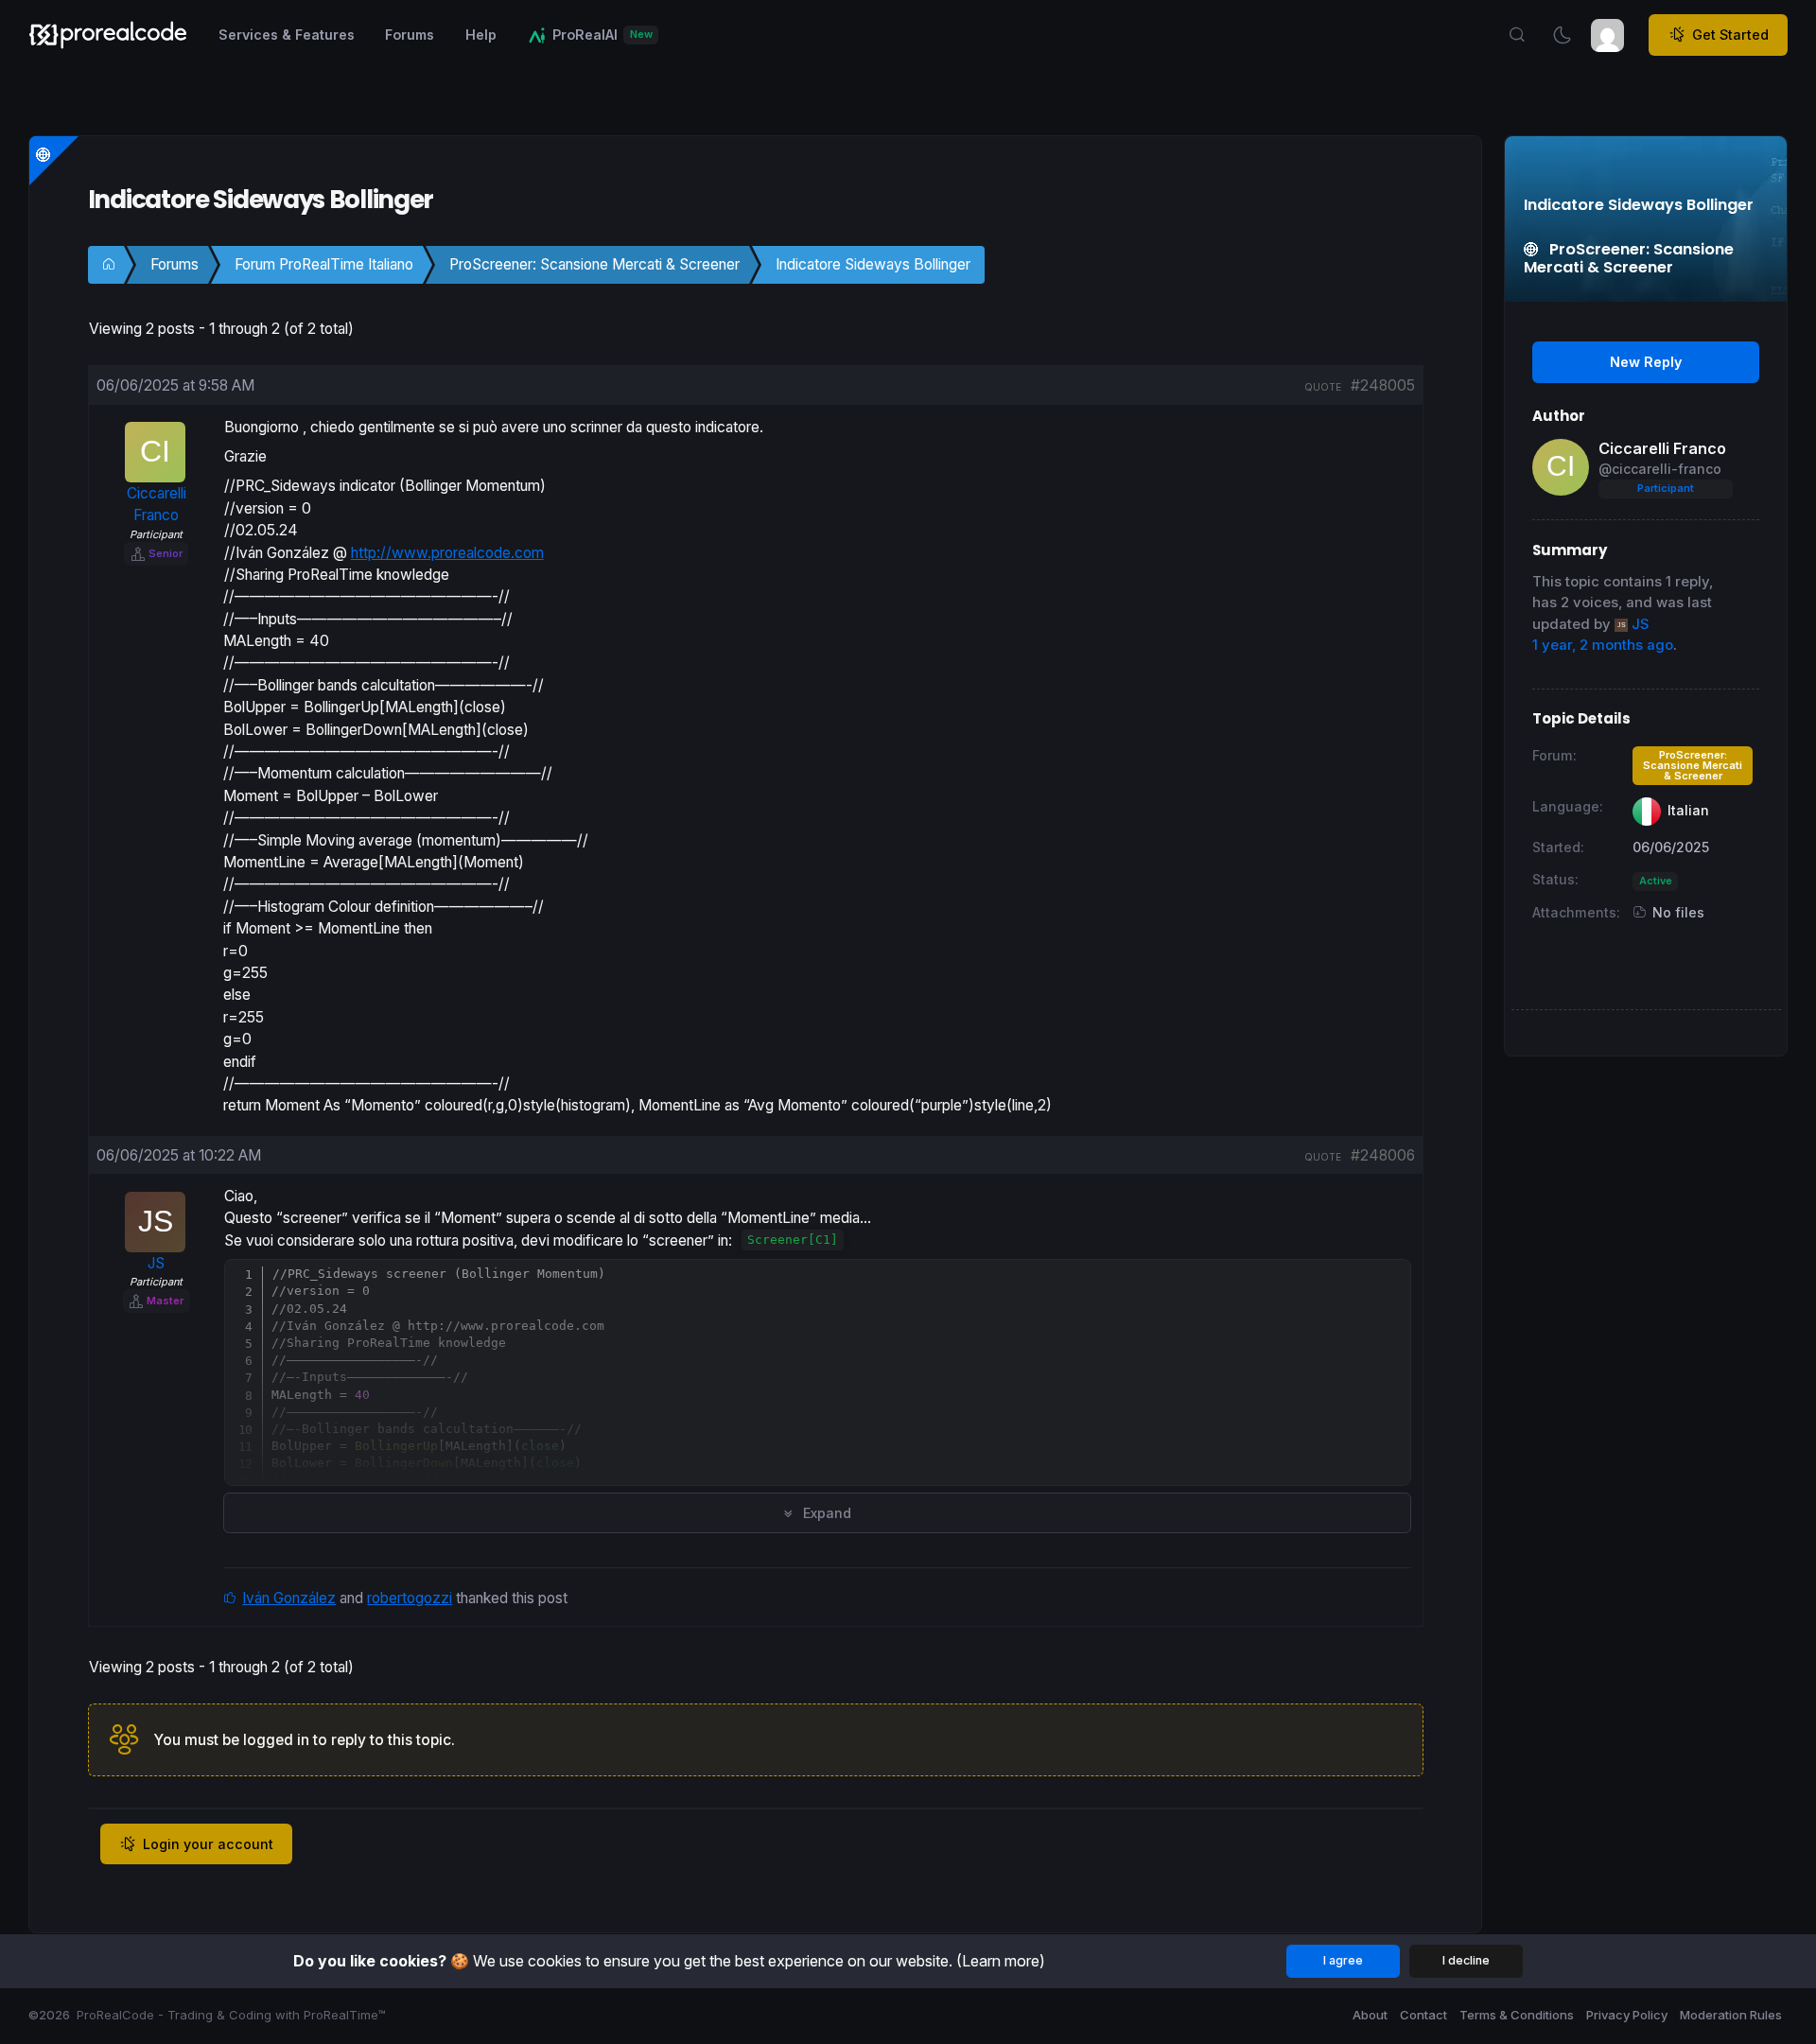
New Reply (1646, 362)
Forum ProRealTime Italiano (324, 264)
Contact (1423, 2015)
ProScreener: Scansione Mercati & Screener (594, 264)
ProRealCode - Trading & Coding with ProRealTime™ (231, 2015)
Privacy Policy (1627, 2015)
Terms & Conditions (1517, 2015)
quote (1323, 387)
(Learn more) (1001, 1961)
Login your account (208, 1844)
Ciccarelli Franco (1662, 448)
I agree (1343, 1960)
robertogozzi (410, 1598)
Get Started (1730, 35)
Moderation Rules (1731, 2015)
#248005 (1383, 385)
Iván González (289, 1598)
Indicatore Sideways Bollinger (873, 264)
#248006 (1383, 1155)
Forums (175, 264)
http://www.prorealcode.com (447, 553)
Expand (825, 1513)
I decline (1466, 1960)
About (1370, 2015)
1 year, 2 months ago (1603, 645)
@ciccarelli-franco (1660, 469)
